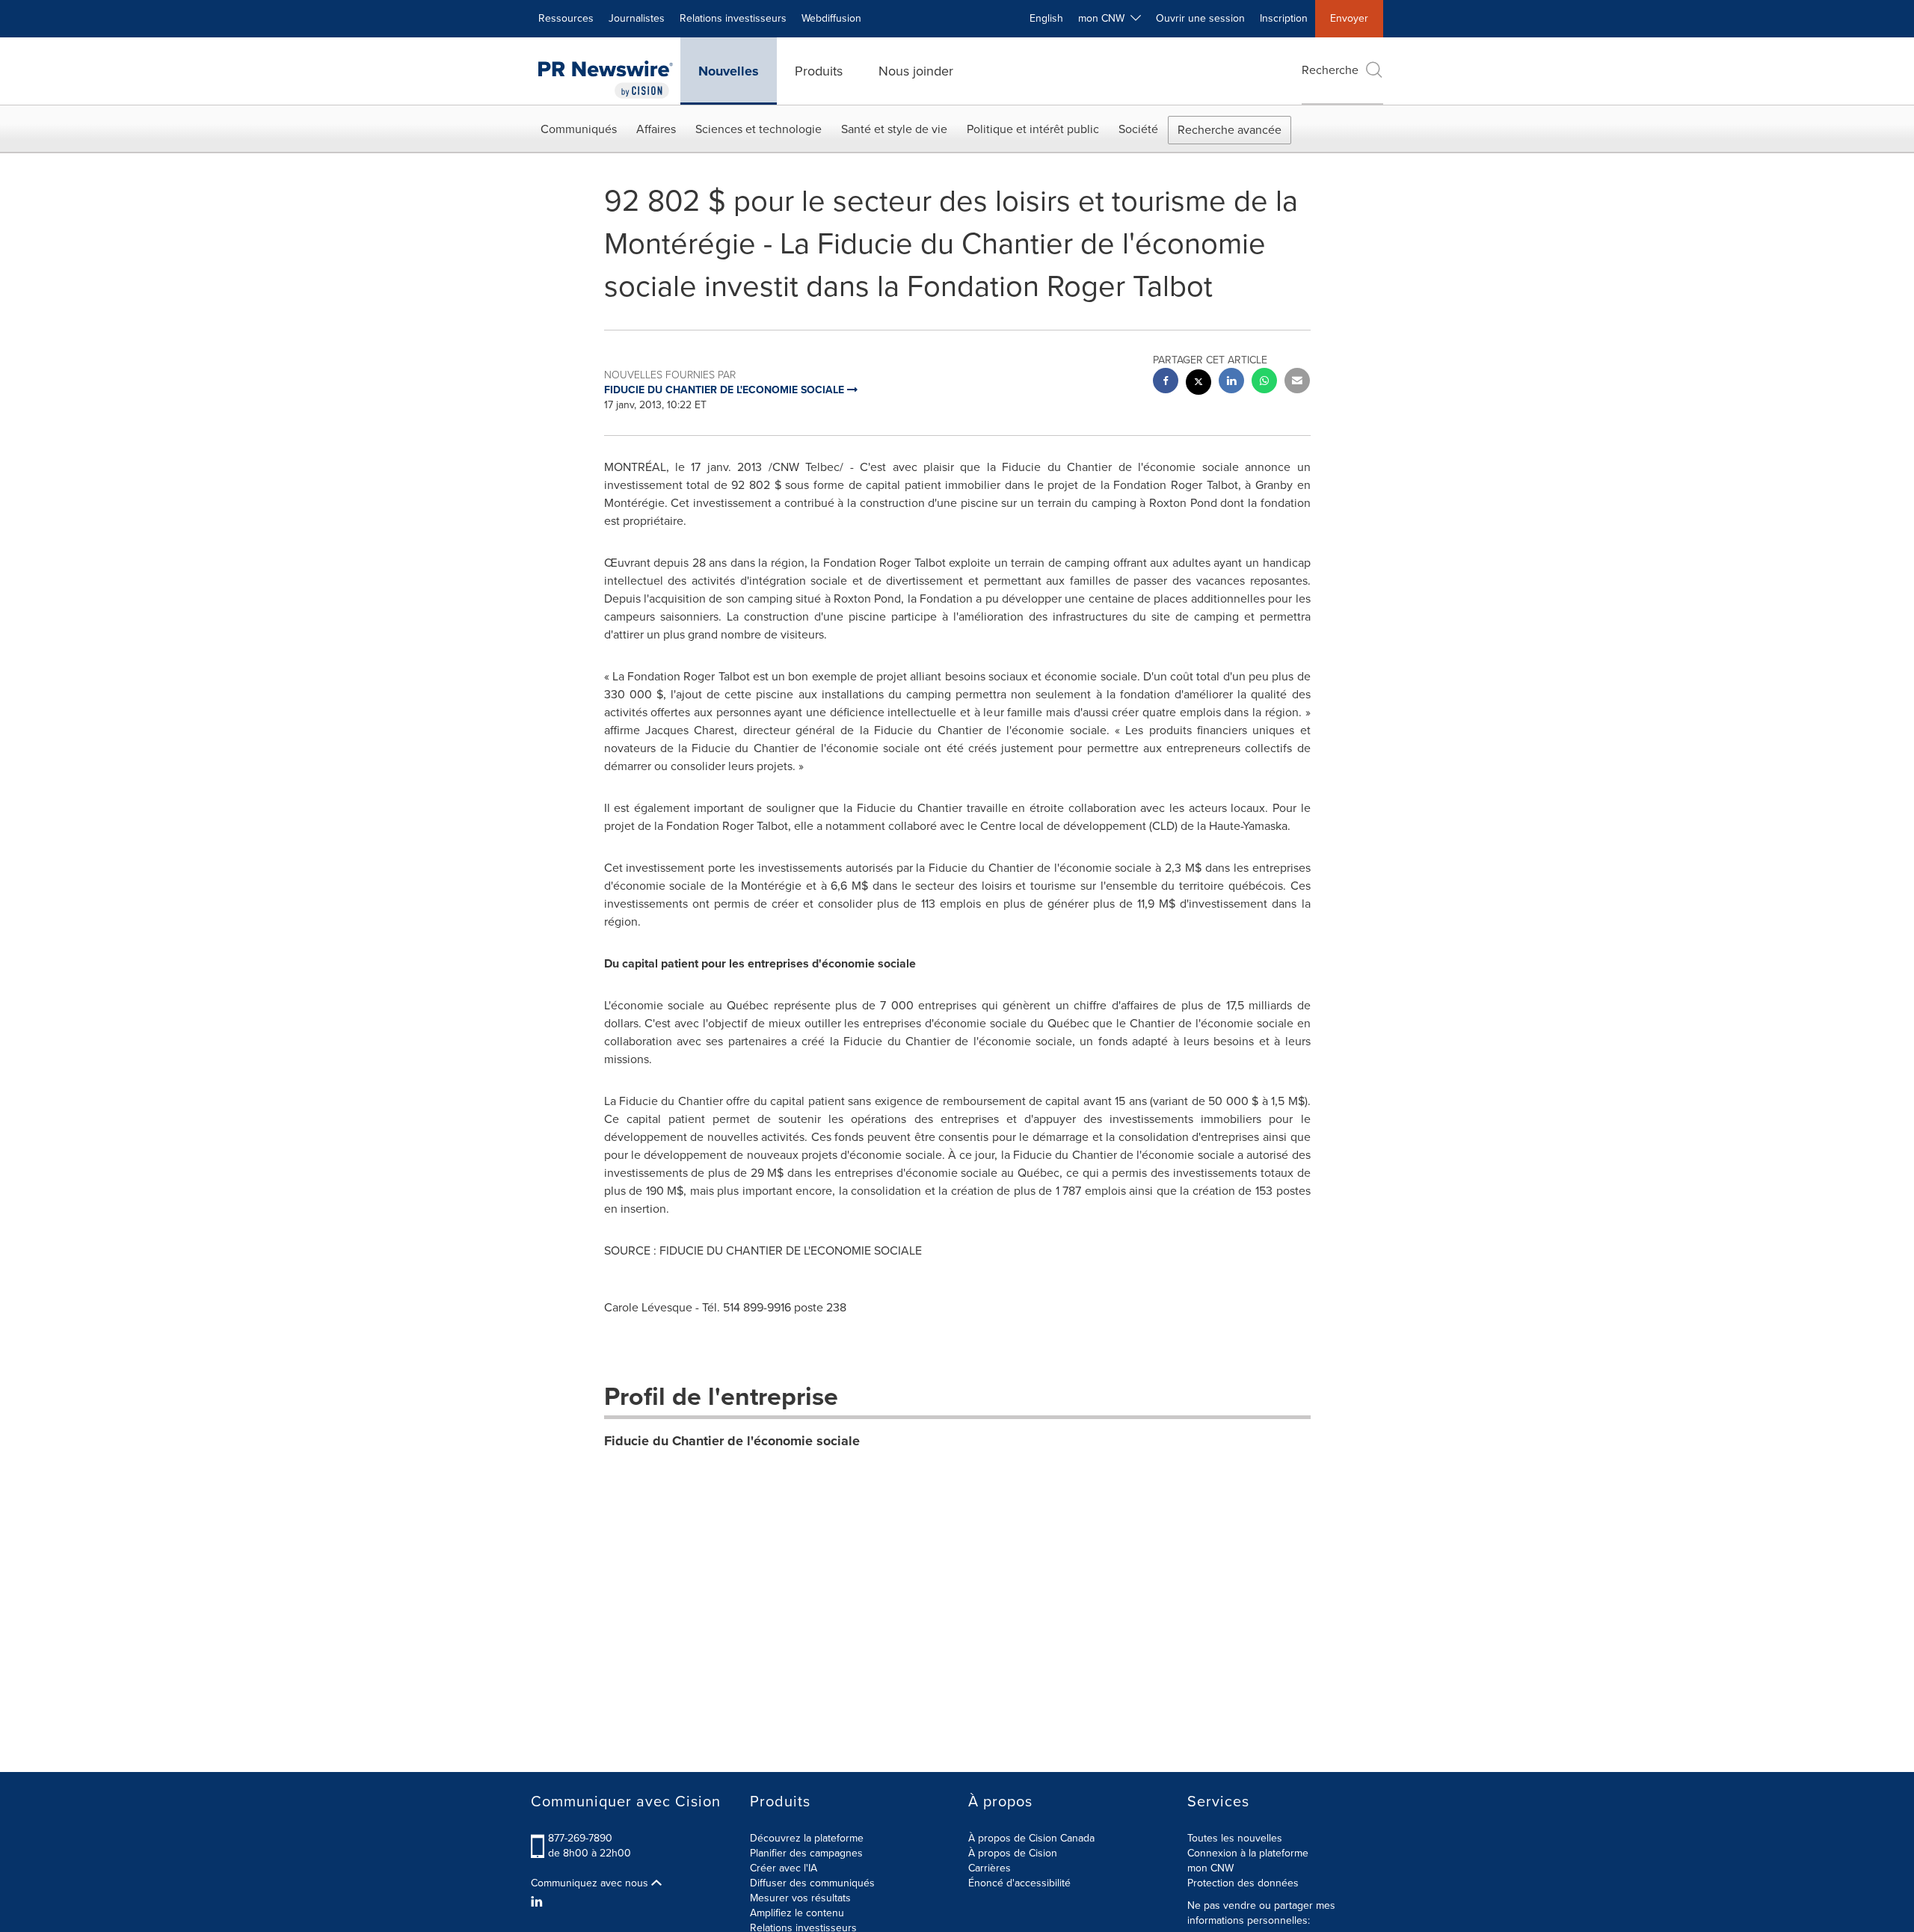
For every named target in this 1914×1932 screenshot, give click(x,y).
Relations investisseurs (733, 18)
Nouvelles (729, 71)
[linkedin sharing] (1231, 382)
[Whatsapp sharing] (1264, 382)
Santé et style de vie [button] (894, 129)
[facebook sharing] (1166, 382)
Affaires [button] (656, 129)
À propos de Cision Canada (1031, 1838)
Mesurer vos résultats (800, 1898)
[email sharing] (1297, 382)
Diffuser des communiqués (812, 1883)
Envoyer (1349, 18)
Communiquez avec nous (591, 1883)
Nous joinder (916, 71)
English (1046, 18)
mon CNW (1210, 1868)
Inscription (1284, 18)
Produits (819, 71)
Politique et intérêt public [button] (1033, 129)
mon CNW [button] (1104, 18)
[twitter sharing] (1198, 384)
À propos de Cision (1013, 1853)
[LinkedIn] (539, 1902)
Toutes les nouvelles (1235, 1838)
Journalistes (637, 18)
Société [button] (1138, 129)
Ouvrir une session (1200, 18)
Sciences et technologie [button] (758, 129)
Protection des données (1243, 1883)
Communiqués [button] (579, 129)
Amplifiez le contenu (797, 1913)
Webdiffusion (831, 18)
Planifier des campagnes (806, 1853)
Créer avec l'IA (784, 1868)
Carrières (990, 1868)
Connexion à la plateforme (1248, 1853)
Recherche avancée (1230, 130)
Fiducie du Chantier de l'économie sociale (732, 1441)
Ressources (566, 18)
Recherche (1330, 70)
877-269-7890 (580, 1838)
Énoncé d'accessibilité (1019, 1883)
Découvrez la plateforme (807, 1838)
